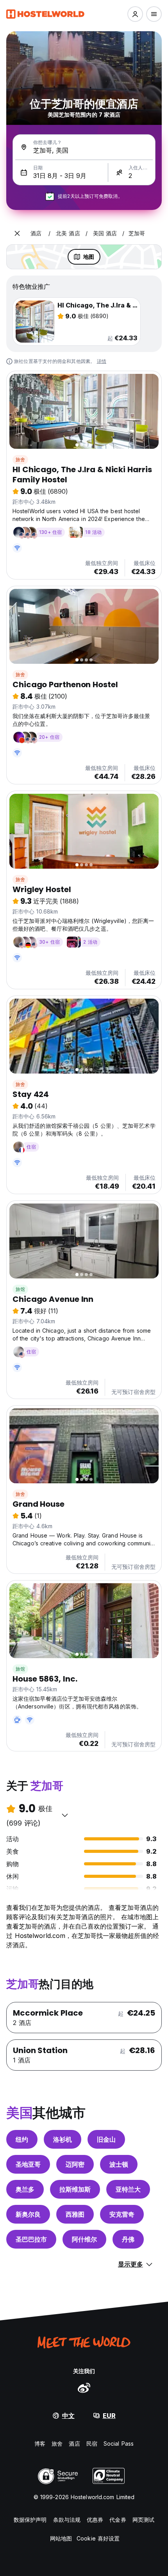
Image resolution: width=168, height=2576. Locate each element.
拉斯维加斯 (75, 2189)
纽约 (22, 2139)
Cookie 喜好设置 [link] (98, 2538)
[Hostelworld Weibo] (84, 2388)
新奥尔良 (28, 2214)
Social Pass (119, 2444)
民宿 (92, 2444)
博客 (40, 2444)
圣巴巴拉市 (31, 2239)
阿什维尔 (84, 2239)
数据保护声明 (30, 2520)
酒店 (74, 2444)
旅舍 (20, 460)
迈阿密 (75, 2164)
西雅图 (75, 2214)
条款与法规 (67, 2520)
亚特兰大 (128, 2189)
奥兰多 (25, 2189)
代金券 (118, 2520)
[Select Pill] (135, 14)
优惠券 (95, 2520)
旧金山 (106, 2139)
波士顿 (119, 2164)
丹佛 (128, 2239)
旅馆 (20, 1289)
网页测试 (143, 2520)
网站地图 (61, 2538)
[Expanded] (17, 233)
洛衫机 (63, 2139)
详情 (102, 361)
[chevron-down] (65, 1815)
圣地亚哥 (28, 2164)
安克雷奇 (122, 2214)
